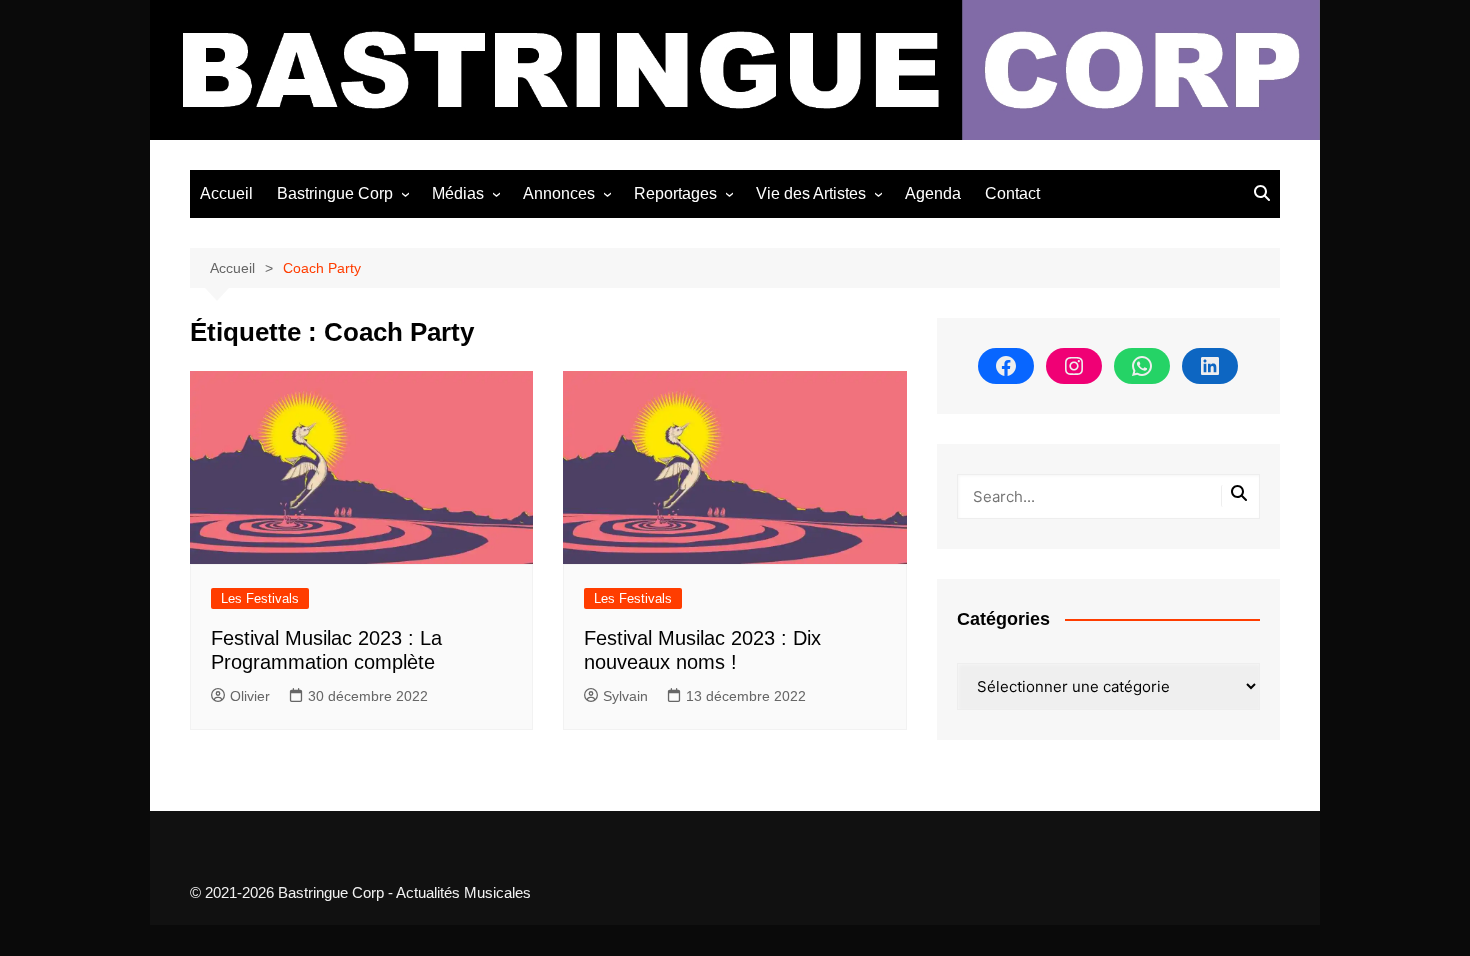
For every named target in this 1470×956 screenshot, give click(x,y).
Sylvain (625, 696)
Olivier (250, 696)
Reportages (675, 193)
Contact (1012, 193)
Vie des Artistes (811, 193)
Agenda (933, 193)
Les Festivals (260, 598)
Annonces (559, 193)
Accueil (226, 193)
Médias (458, 193)
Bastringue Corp (335, 193)
